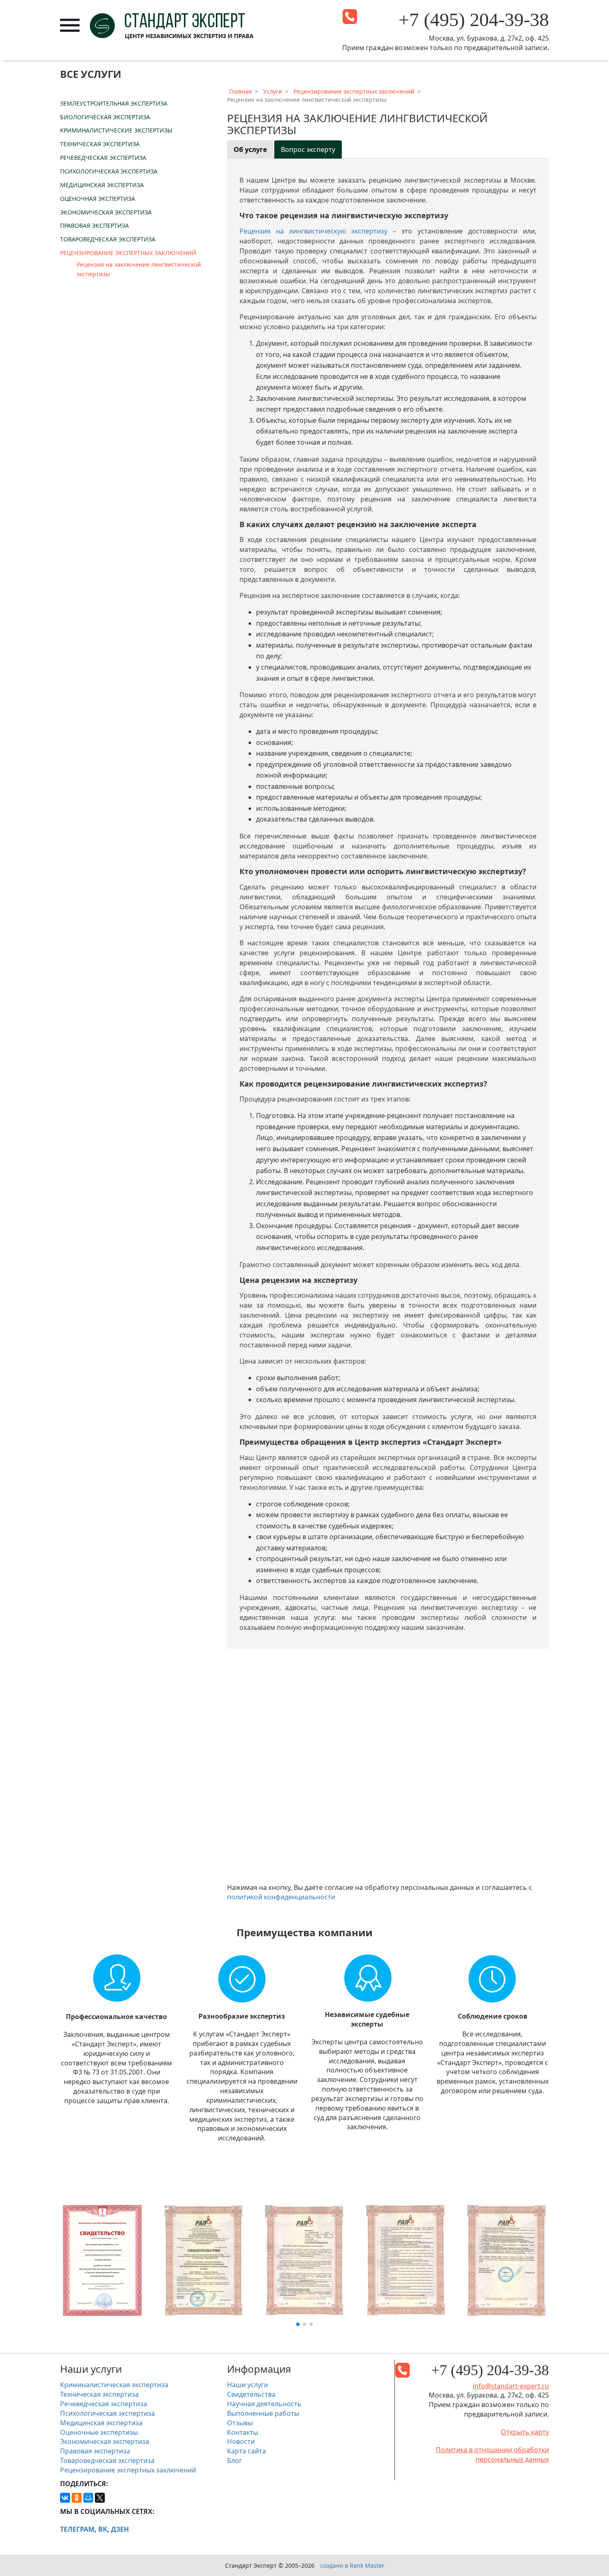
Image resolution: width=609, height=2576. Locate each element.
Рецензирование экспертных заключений (128, 253)
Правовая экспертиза (94, 225)
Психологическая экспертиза (109, 171)
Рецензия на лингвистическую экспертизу (313, 231)
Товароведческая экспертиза (108, 239)
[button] (298, 2324)
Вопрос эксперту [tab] (308, 149)
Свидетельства (251, 2394)
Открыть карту (525, 2432)
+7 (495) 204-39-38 (474, 20)
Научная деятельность (264, 2404)
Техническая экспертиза (100, 144)
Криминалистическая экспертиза (114, 2385)
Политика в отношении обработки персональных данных (492, 2454)
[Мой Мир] (88, 2498)
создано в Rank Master (352, 2565)
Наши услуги (248, 2385)
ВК (103, 2529)
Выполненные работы (263, 2413)
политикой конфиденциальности (281, 1897)
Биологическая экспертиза (105, 117)
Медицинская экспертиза (102, 185)
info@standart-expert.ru (511, 2386)
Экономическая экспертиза (106, 212)
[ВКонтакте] (65, 2498)
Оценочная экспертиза (98, 199)
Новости (241, 2441)
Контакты (243, 2432)
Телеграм (77, 2529)
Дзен (120, 2529)
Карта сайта (247, 2451)
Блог (234, 2460)
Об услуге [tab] (250, 149)
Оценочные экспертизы (99, 2432)
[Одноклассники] (77, 2498)
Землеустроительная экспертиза (114, 103)
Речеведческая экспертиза (103, 158)
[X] (100, 2498)
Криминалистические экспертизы (116, 130)
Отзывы (240, 2423)
